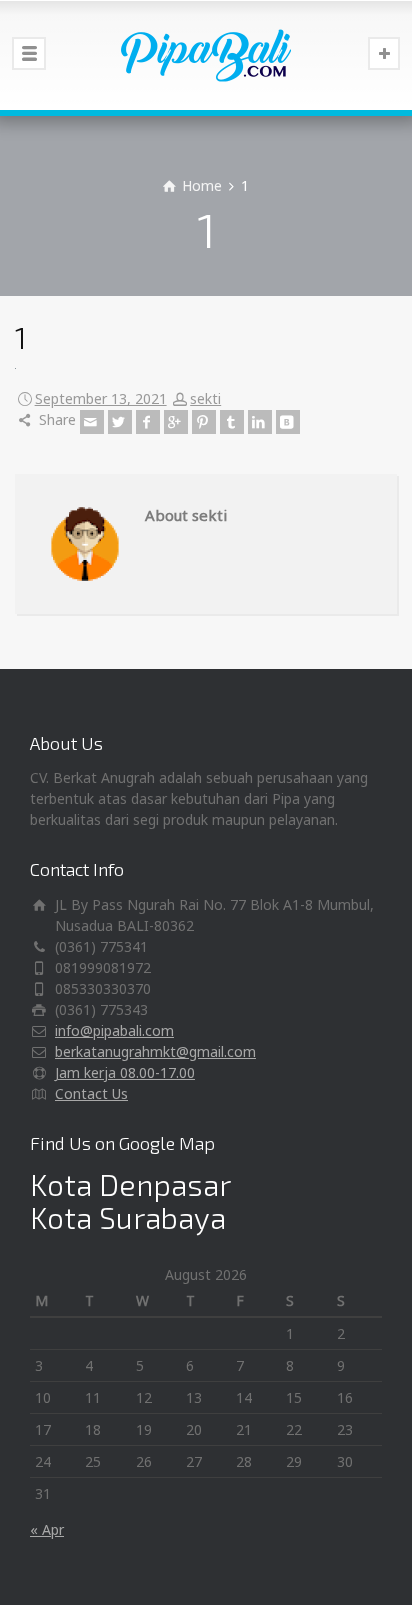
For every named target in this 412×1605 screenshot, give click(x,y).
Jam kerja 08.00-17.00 (125, 1072)
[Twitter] (120, 422)
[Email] (92, 422)
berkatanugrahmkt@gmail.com (155, 1051)
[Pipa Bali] (206, 55)
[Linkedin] (260, 422)
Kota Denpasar (130, 1184)
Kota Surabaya (128, 1217)
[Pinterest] (204, 422)
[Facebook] (148, 422)
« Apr (47, 1529)
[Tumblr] (232, 422)
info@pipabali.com (114, 1030)
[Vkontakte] (288, 422)
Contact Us (91, 1093)
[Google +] (176, 422)
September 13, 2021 (101, 398)
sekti (205, 398)
